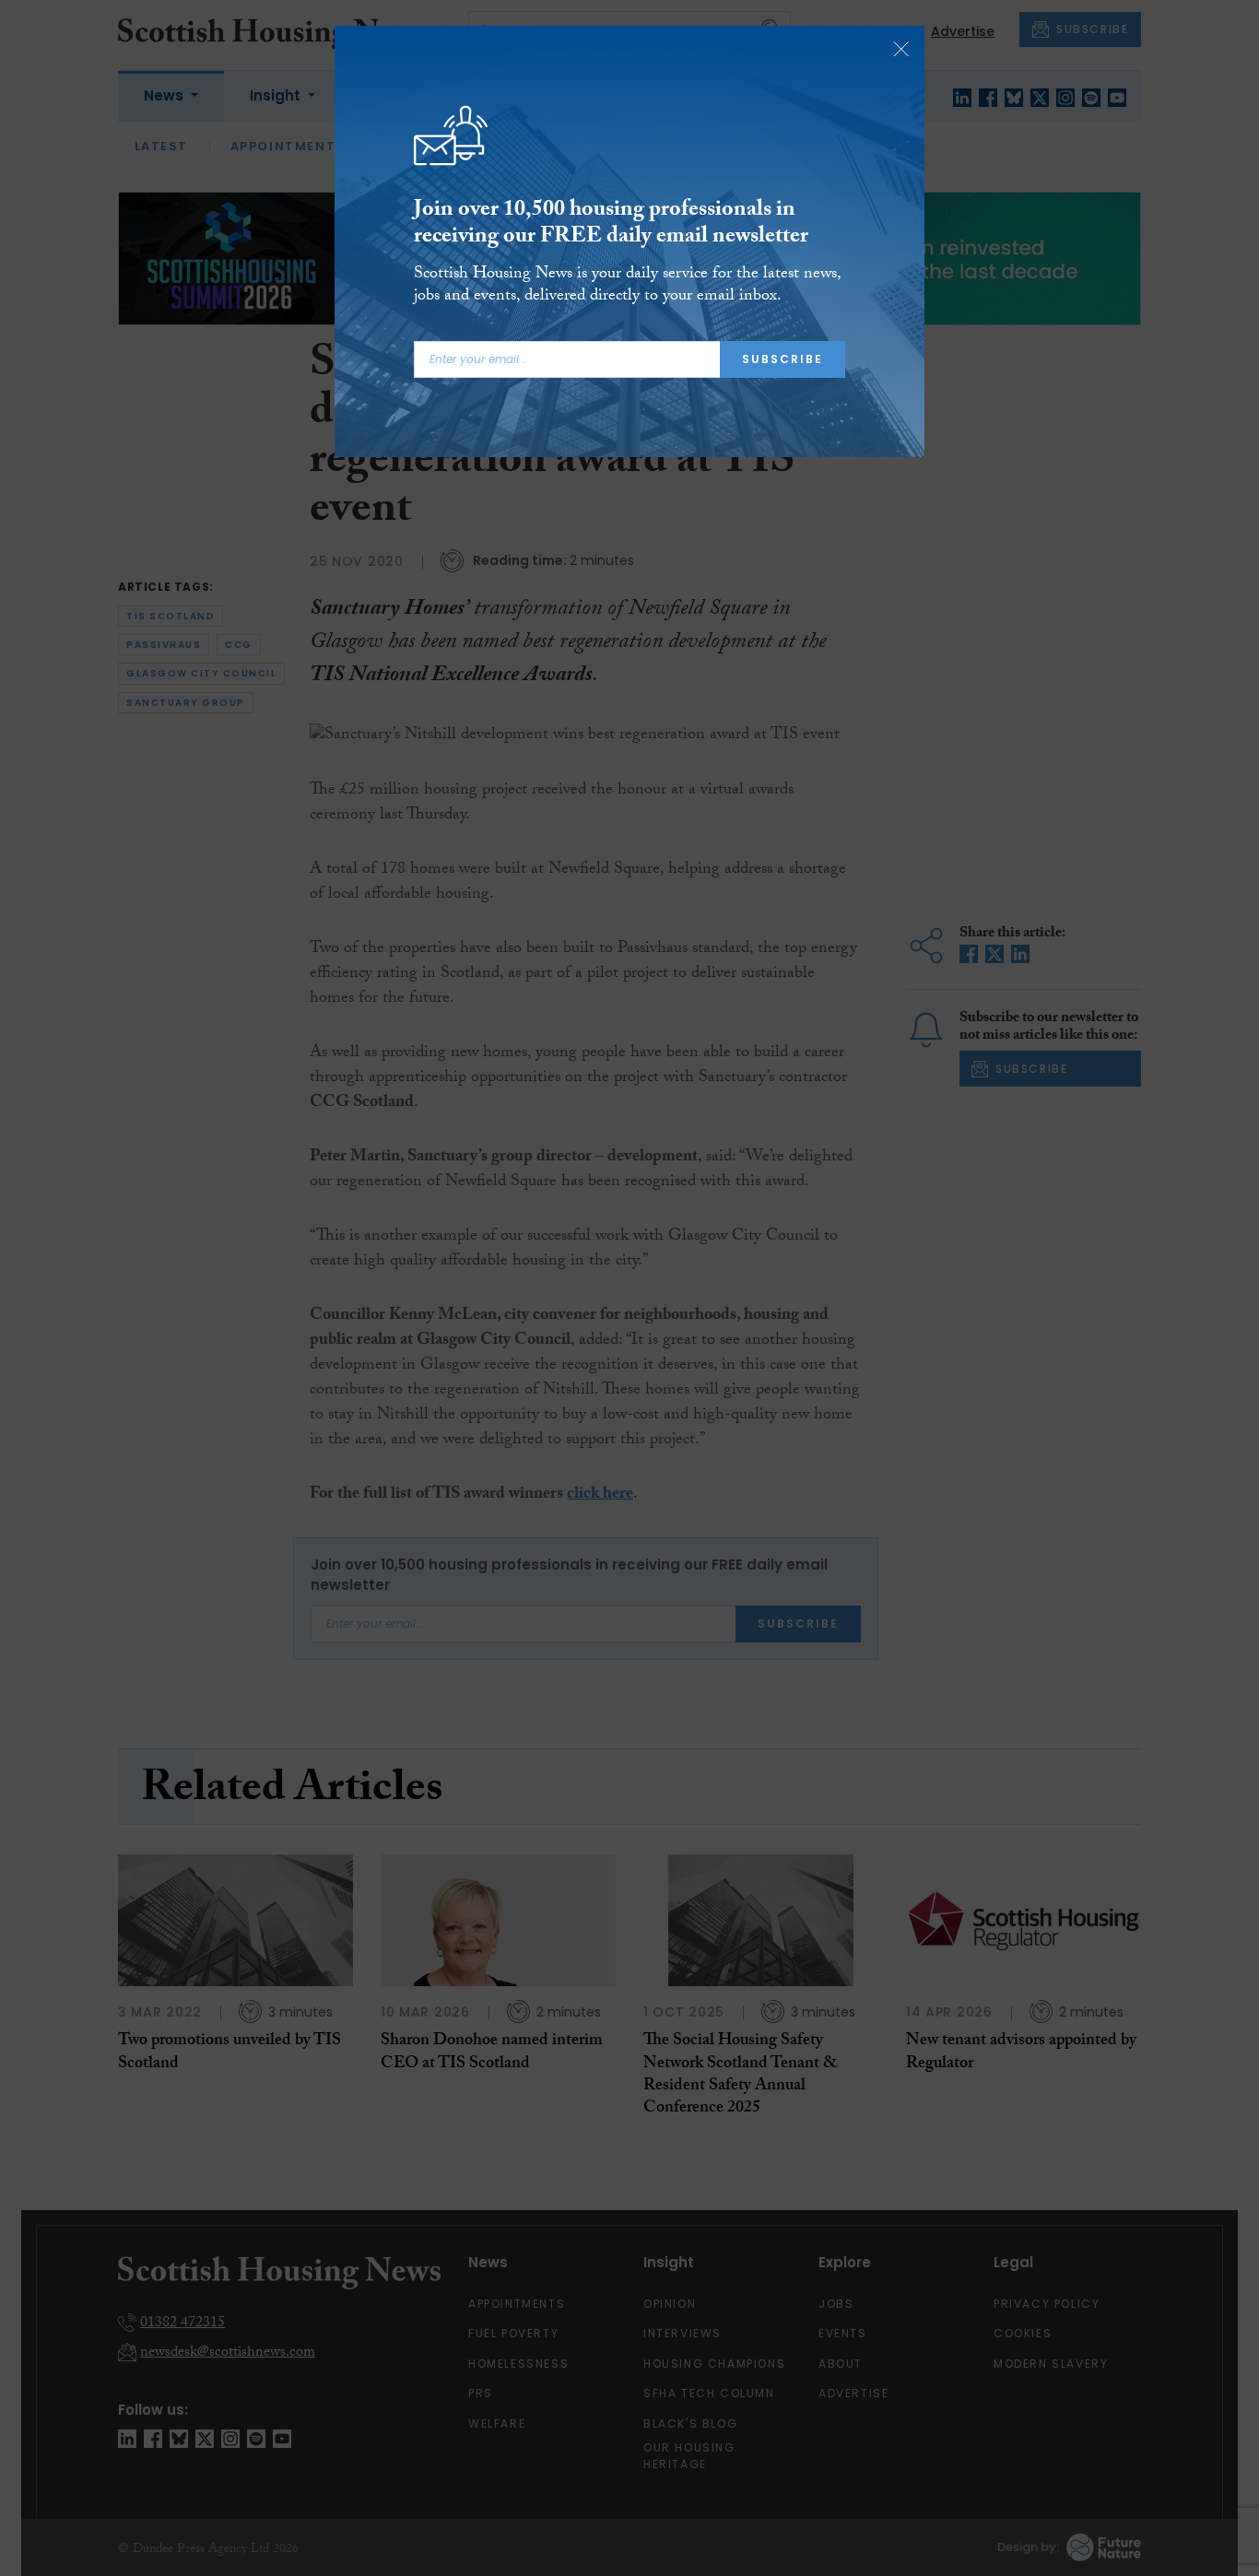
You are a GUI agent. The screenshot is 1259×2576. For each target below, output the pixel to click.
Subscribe (782, 359)
